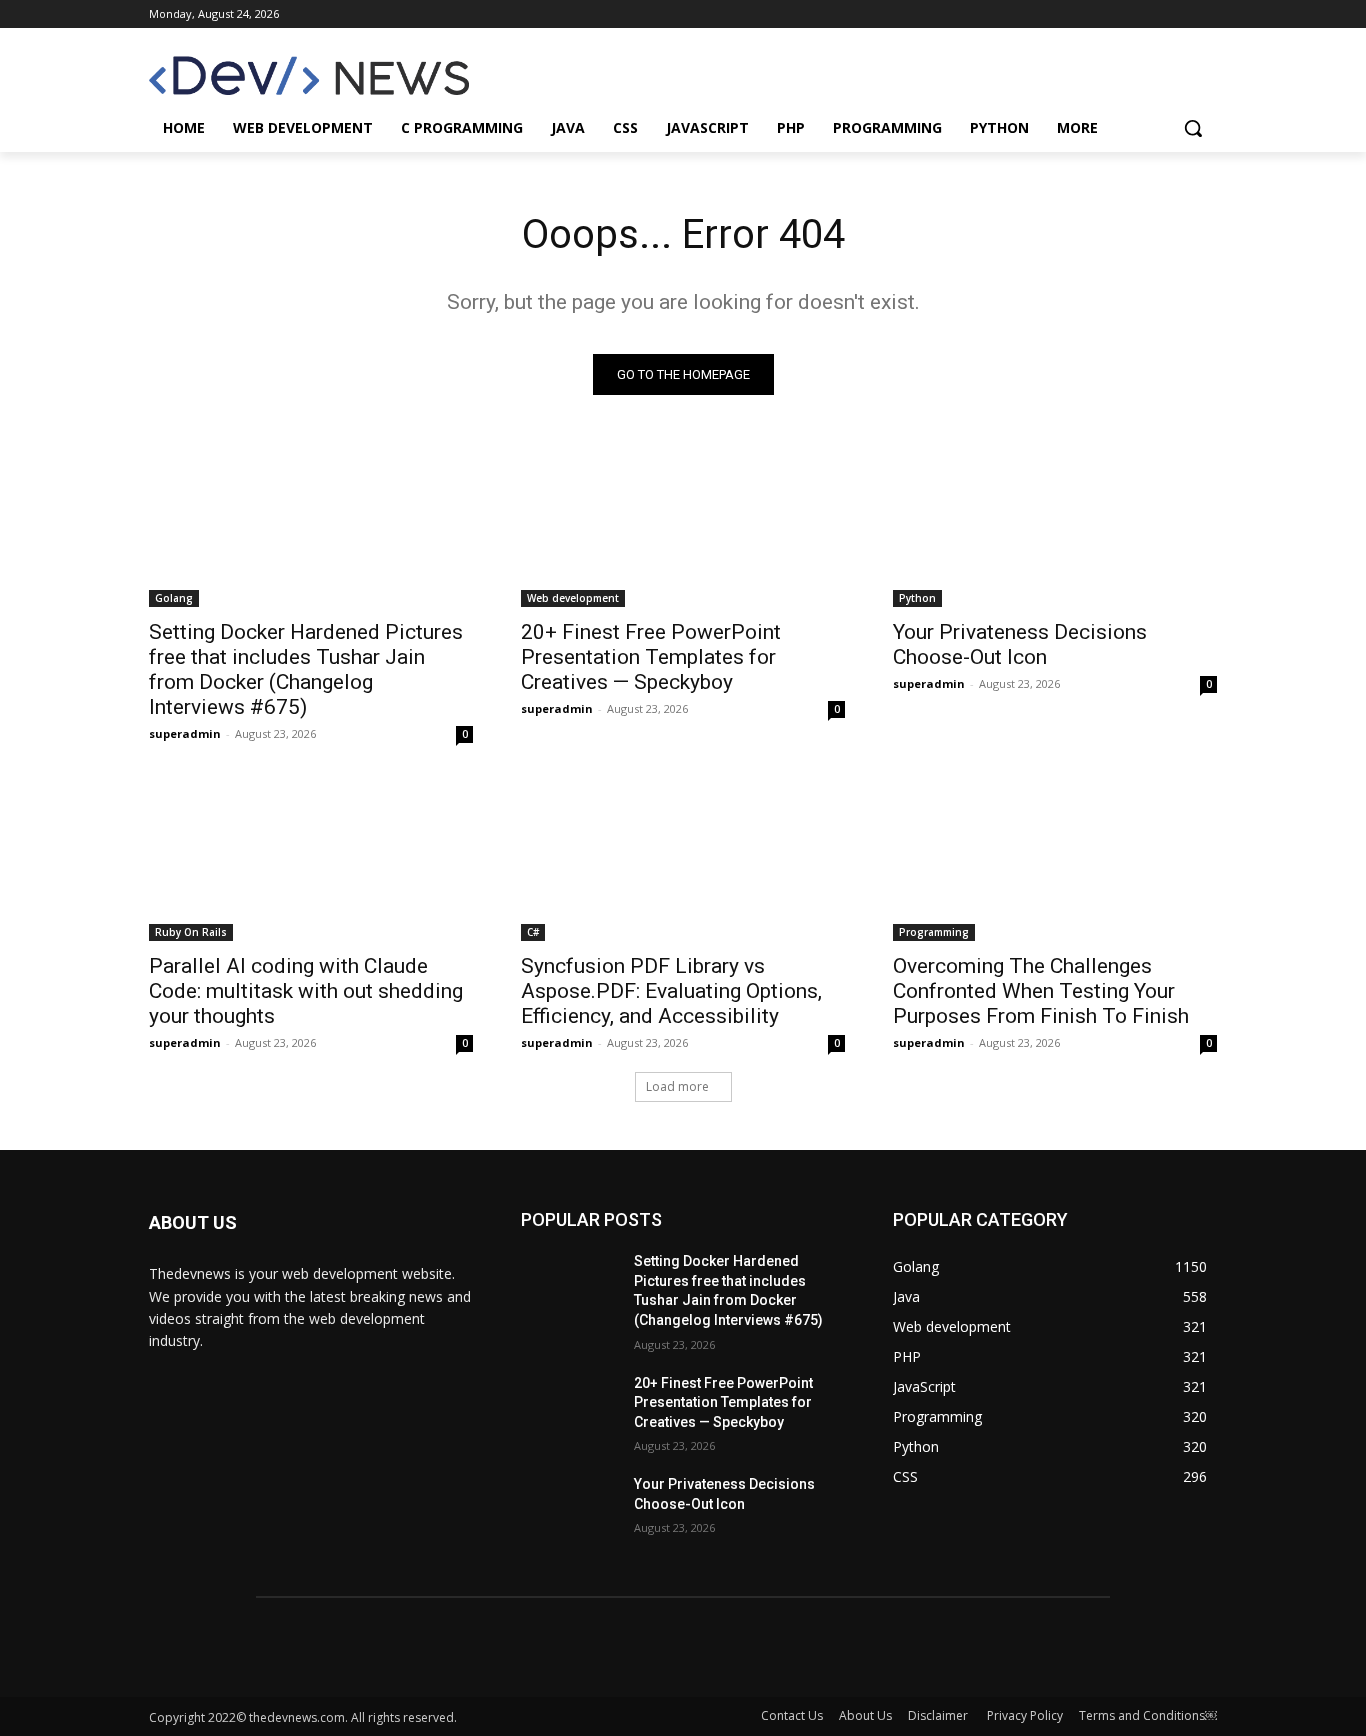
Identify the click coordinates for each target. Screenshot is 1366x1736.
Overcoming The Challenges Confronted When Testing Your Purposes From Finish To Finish (1041, 991)
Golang (174, 598)
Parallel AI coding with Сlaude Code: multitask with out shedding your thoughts (306, 991)
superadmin (185, 733)
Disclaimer (939, 1715)
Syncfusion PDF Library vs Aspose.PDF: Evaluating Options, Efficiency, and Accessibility (671, 991)
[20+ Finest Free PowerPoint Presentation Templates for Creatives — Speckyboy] (683, 526)
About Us (865, 1715)
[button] (1193, 128)
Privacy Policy (1025, 1715)
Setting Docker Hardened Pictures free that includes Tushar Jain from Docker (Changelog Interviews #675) (306, 669)
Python (917, 598)
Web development (573, 598)
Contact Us (792, 1715)
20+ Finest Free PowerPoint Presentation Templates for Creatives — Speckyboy (651, 657)
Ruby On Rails (191, 932)
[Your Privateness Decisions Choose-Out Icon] (1055, 526)
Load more (677, 1086)
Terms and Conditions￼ (1148, 1715)
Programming (934, 932)
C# (533, 932)
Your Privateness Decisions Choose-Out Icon (1020, 644)
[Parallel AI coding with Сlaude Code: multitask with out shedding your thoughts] (311, 860)
